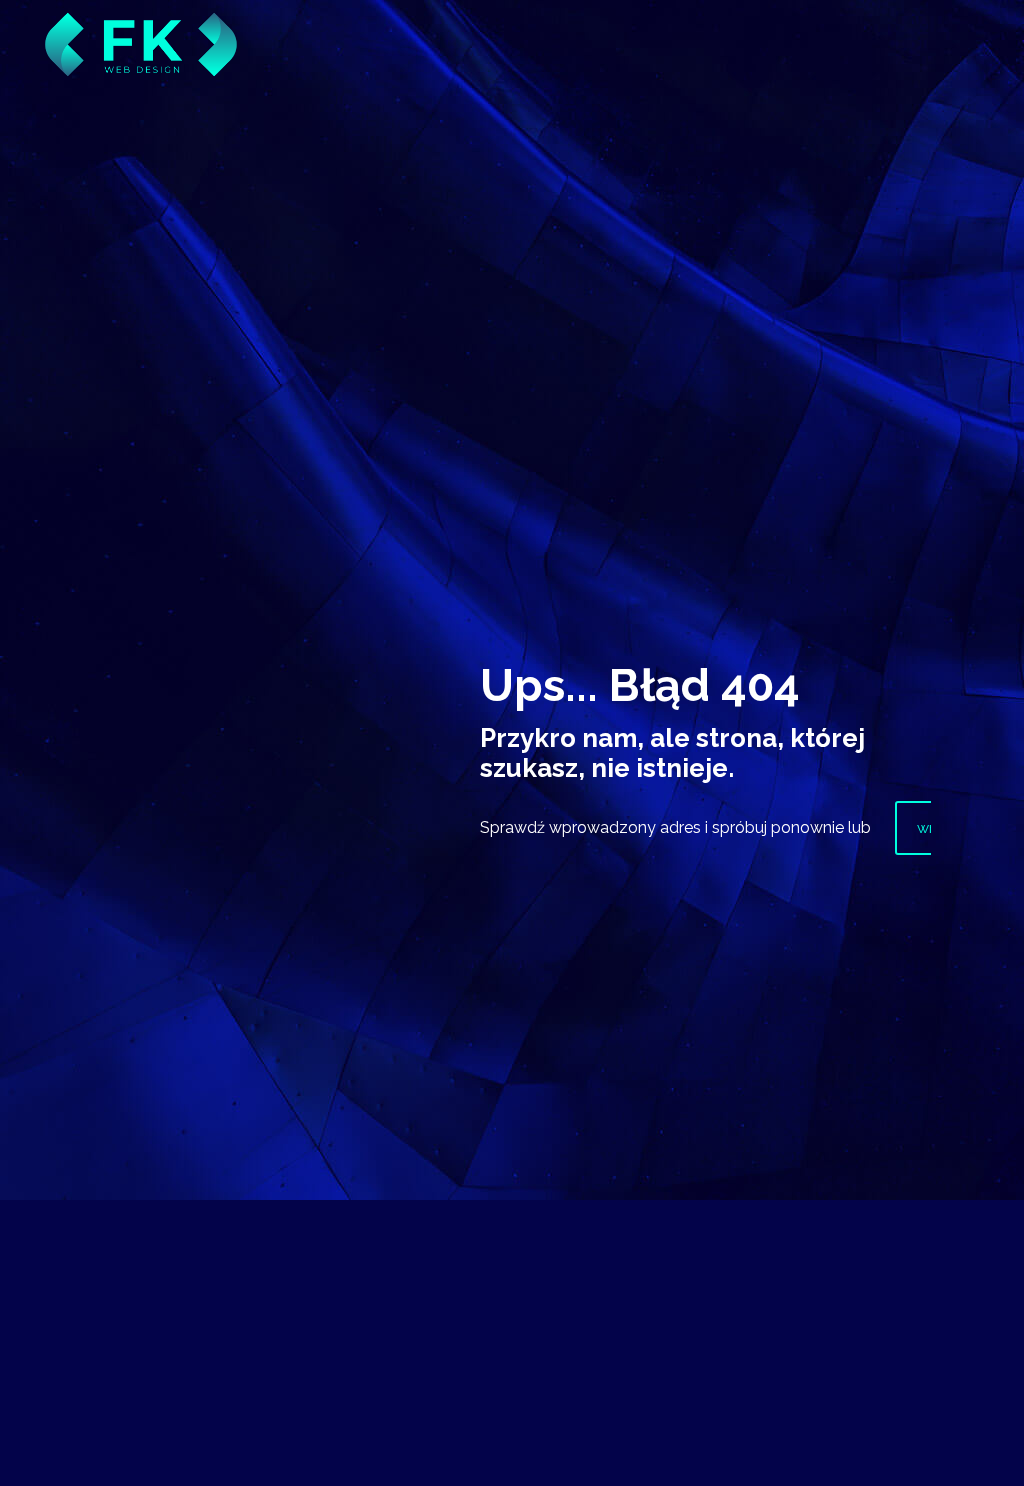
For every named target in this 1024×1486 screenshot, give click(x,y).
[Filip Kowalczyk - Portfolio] (141, 30)
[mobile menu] (992, 45)
